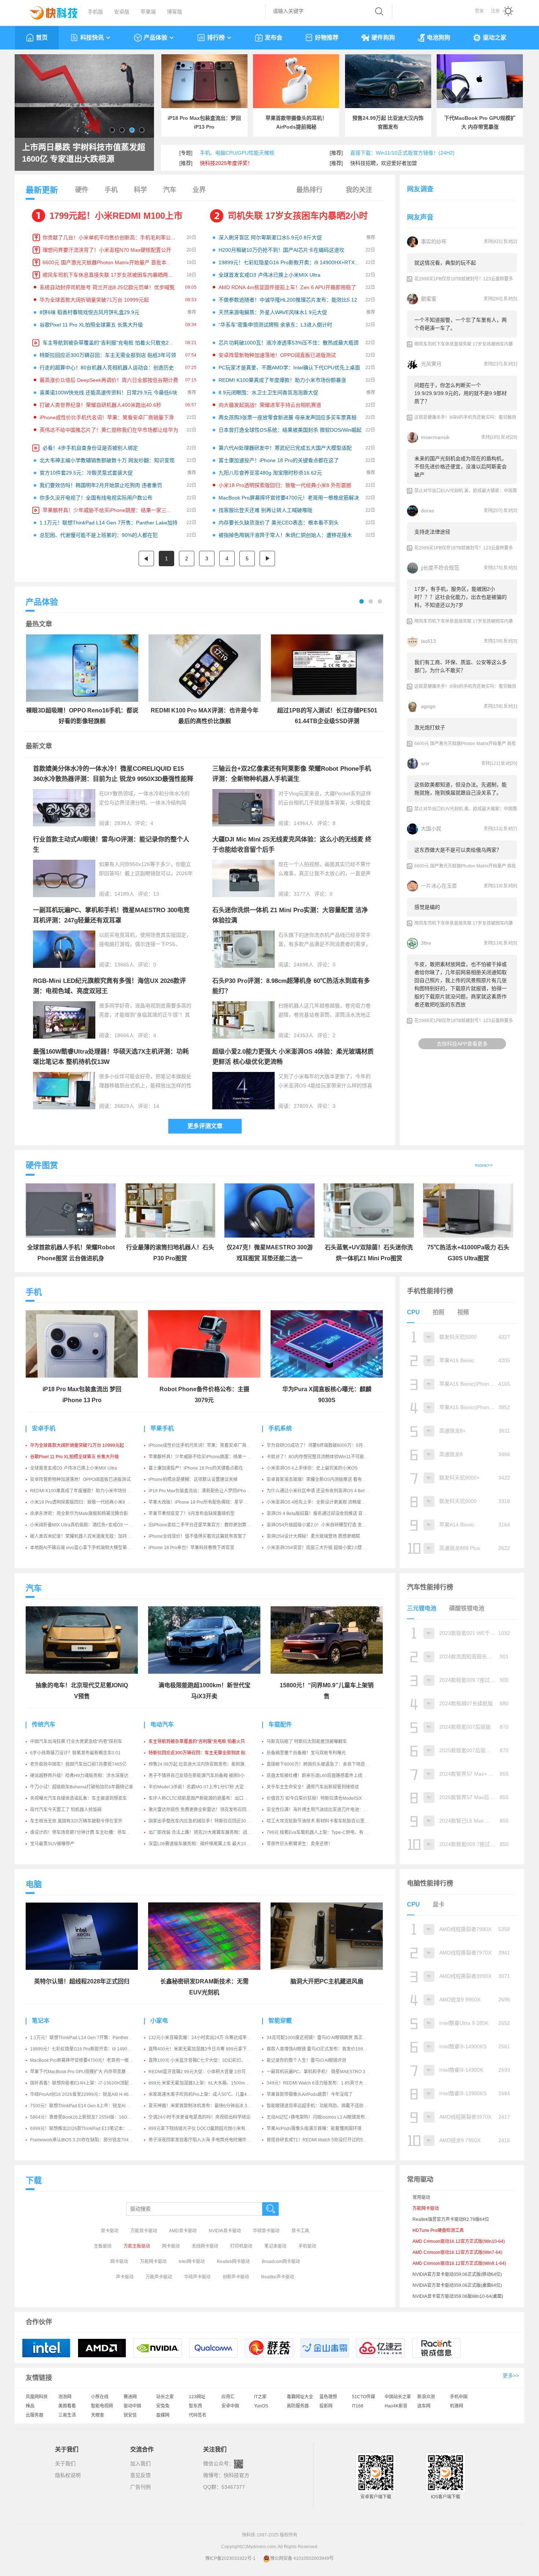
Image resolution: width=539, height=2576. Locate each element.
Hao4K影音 (396, 2406)
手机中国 (459, 2397)
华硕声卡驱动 (197, 2277)
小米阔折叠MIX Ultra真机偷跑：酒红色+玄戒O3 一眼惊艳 (86, 1525)
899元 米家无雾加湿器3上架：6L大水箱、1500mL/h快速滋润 (209, 2083)
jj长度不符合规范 (440, 568)
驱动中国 (132, 2406)
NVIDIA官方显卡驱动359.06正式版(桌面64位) (457, 2285)
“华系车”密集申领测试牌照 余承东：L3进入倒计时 (275, 325)
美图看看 (67, 2406)
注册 (495, 11)
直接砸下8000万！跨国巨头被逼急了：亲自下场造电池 (320, 1764)
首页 (42, 38)
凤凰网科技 (37, 2397)
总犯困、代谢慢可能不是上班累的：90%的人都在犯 (99, 535)
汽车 (170, 190)
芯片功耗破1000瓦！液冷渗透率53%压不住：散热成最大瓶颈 (289, 343)
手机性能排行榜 (430, 1291)
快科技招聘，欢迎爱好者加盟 (384, 163)
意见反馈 (140, 2475)
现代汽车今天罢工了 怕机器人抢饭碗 (66, 1810)
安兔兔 (163, 2406)
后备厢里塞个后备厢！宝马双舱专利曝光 (306, 1753)
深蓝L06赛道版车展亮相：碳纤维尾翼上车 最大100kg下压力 (208, 1844)
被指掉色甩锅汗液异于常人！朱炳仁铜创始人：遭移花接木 (285, 535)
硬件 (82, 190)
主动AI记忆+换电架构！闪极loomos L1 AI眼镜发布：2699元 (325, 2117)
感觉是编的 (427, 907)
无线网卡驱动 (205, 2246)
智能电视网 (102, 2406)
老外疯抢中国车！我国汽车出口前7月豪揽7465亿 (78, 1764)
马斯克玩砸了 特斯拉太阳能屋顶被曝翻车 (307, 1742)
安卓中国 (230, 2406)
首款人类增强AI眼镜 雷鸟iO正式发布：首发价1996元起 (320, 2049)
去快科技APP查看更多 (462, 1044)
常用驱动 (421, 2197)
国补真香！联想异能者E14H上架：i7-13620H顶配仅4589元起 (91, 2083)
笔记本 (41, 2021)
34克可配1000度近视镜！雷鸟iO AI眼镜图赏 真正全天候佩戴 (326, 2038)
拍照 (439, 1312)
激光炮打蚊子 (430, 727)
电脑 (34, 1884)
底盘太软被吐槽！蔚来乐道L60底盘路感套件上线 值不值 (322, 1776)
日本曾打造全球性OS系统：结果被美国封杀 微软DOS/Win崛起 (290, 430)
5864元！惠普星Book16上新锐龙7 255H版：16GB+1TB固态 (90, 2117)
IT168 (358, 2406)
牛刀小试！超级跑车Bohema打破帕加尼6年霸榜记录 (82, 1787)
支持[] (493, 242)
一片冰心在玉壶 (439, 886)
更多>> (511, 2376)
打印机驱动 (241, 2246)
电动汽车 (162, 1724)
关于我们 (65, 2463)
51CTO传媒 (364, 2397)
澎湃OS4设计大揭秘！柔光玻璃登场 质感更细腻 (313, 1536)
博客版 (175, 12)
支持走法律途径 (432, 532)
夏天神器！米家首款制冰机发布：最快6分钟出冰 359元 (203, 2106)
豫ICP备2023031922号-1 (230, 2558)
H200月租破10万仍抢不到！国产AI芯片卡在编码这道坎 (281, 250)
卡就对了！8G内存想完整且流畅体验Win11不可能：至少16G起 (328, 1457)
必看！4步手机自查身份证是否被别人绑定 (90, 448)
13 (156, 894)
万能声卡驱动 (159, 2277)
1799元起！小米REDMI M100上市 (116, 216)
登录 (479, 11)
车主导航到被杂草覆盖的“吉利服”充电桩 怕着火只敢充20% (109, 343)
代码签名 (198, 2415)
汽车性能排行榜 (430, 1587)
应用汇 (228, 2397)
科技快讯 (92, 38)
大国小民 (431, 829)
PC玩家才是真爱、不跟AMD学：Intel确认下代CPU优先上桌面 (289, 368)
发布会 (274, 38)
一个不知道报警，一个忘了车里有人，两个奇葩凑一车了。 (461, 324)
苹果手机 (162, 1428)
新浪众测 (426, 2397)
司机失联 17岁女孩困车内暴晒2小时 (298, 216)
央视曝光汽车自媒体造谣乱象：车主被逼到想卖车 (78, 1798)
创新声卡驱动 (236, 2277)
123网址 (197, 2397)
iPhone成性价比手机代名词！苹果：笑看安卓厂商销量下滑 (107, 417)
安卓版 (122, 12)
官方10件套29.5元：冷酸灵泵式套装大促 (86, 473)
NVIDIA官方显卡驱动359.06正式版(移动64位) (457, 2274)
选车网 (424, 2406)
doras (428, 511)
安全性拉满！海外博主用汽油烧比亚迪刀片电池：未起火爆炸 (326, 1810)
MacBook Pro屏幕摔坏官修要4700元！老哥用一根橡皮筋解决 (289, 498)
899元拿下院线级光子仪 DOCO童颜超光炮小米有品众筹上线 (208, 2129)
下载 (34, 2180)
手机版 (95, 12)
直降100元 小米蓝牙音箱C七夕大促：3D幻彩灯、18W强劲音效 (210, 2060)
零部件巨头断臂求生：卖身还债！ (300, 1844)
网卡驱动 (171, 2246)
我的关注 (359, 190)
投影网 (326, 2406)
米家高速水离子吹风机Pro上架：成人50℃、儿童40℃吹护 (206, 2094)
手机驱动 (307, 2246)
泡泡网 (65, 2397)
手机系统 (280, 1428)
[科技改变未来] (48, 11)
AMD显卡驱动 (183, 2231)
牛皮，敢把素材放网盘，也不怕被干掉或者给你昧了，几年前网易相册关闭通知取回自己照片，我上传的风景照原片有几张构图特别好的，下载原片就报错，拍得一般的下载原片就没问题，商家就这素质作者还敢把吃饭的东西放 (461, 984)
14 (156, 1106)
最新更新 (42, 190)
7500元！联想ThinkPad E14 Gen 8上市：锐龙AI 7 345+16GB (91, 2106)
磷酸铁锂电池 (467, 1608)
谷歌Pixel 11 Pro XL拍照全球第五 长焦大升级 (91, 325)
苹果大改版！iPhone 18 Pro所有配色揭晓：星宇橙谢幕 (202, 1502)
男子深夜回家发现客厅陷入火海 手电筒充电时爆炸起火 (202, 2140)
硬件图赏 (42, 1165)
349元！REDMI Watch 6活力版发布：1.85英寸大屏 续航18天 (327, 2083)
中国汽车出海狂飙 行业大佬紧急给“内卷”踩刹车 (76, 1742)
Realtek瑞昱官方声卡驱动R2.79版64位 (451, 2219)
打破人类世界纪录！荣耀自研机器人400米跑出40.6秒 (100, 405)
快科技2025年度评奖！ (226, 163)
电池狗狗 (439, 38)
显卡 (439, 1904)
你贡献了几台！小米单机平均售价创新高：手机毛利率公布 (109, 237)
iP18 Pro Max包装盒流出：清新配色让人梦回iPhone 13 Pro (207, 1491)
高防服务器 (298, 2406)
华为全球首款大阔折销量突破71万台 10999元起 (94, 300)
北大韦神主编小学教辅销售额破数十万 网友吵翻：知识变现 (107, 460)
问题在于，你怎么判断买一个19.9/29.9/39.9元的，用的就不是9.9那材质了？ (461, 393)
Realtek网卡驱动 (233, 2262)
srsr (425, 763)
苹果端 (148, 12)
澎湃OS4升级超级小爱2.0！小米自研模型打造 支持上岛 (321, 1525)
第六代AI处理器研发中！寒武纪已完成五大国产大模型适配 (285, 448)
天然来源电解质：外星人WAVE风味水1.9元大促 (273, 312)
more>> (484, 1165)
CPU (413, 1312)
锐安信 (130, 2415)
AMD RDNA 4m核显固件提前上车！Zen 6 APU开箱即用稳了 (287, 287)
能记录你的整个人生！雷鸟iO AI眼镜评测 (306, 2060)
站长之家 (165, 2397)
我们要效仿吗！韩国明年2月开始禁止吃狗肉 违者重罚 (101, 485)
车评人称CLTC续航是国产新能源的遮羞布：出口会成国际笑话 (209, 1798)
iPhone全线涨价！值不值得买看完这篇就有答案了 (197, 1536)
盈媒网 (163, 2415)
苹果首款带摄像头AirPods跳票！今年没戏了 (310, 2094)
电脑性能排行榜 (430, 1883)
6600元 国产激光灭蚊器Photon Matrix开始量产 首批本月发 (110, 262)
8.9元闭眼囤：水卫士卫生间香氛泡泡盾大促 (268, 393)
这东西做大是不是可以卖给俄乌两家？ (458, 850)
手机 (111, 190)
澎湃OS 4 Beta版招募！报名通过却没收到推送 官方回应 (321, 1514)
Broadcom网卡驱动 (281, 2262)
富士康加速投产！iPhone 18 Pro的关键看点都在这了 (279, 460)
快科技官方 (236, 2475)
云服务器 (34, 2415)
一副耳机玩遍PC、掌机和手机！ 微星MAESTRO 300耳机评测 (327, 2072)
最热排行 (309, 190)
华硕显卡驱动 (266, 2231)
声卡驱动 (125, 2277)
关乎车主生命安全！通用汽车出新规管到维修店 (313, 1787)
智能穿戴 (280, 2021)
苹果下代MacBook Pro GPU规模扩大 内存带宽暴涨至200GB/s (91, 2072)
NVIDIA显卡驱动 (225, 2231)
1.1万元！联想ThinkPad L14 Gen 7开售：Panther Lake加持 (109, 523)
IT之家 (260, 2397)
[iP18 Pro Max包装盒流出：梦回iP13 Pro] (204, 81)
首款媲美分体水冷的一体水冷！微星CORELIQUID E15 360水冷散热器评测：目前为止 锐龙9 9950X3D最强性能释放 (113, 779)
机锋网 (456, 2406)
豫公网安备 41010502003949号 (302, 2558)
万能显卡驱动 (144, 2231)
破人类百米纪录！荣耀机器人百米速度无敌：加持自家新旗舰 (89, 1536)
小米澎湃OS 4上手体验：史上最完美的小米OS (312, 1468)
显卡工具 (300, 2231)
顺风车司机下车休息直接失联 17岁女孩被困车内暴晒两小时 (110, 275)
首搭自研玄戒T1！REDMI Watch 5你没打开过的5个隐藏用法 (326, 2140)
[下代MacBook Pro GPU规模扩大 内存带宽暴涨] (480, 81)
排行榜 (216, 38)
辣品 (30, 2406)
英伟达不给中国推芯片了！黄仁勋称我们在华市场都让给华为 (109, 430)
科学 (140, 190)
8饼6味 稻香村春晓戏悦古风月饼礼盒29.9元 (89, 312)
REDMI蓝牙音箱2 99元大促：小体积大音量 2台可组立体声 (206, 2072)
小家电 (159, 2021)
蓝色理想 (328, 2397)
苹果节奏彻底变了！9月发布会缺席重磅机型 (192, 1514)
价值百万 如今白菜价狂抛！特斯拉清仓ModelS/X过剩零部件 (325, 1798)
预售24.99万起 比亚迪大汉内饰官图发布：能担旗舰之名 (203, 1764)
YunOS (261, 2406)
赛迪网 (130, 2397)
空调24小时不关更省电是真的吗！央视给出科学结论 (199, 2117)
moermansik (435, 437)
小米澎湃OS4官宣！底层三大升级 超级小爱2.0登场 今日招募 (326, 1548)
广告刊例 (140, 2487)
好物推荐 (327, 38)
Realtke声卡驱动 (278, 2277)
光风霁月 (431, 364)
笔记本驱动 (275, 2246)
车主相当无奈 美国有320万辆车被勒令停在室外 (76, 1821)
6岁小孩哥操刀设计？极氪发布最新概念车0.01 (75, 1753)
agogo (428, 706)
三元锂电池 (422, 1608)
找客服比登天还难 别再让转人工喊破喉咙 (265, 510)
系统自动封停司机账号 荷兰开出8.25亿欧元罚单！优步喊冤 (107, 287)
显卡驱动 (110, 2231)
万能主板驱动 (137, 2246)
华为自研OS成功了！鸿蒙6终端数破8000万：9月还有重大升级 (328, 1445)
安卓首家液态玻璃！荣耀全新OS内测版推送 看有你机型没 (323, 1479)
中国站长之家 (398, 2397)
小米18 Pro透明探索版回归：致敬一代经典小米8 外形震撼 (285, 485)
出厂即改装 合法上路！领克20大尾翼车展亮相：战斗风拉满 (207, 1832)
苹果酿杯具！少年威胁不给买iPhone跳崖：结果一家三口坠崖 (112, 510)
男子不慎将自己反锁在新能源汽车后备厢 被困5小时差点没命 (208, 1776)
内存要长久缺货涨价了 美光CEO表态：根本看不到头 (279, 523)
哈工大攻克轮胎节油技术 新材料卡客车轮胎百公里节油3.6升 (325, 1821)
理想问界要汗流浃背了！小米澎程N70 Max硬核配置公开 (107, 250)
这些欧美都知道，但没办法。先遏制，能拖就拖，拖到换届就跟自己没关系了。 (461, 789)
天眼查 (98, 2415)
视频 (463, 1312)
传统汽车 (44, 1724)
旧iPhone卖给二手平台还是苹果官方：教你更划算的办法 (204, 1525)
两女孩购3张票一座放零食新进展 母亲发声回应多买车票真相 (287, 417)
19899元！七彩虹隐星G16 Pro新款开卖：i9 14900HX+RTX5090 (292, 262)
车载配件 (280, 1724)
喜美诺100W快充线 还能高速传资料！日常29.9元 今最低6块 (108, 393)
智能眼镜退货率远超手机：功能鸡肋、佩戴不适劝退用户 (322, 2106)
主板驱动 (103, 2246)
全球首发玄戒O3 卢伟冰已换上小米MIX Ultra (269, 275)
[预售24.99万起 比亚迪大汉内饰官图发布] (388, 81)
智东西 (195, 2406)
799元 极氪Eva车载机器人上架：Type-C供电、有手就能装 (324, 1832)
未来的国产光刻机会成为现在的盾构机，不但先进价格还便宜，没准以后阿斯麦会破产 (461, 467)
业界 (199, 190)
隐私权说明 (68, 2475)
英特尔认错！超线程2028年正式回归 (82, 1981)
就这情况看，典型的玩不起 (445, 263)
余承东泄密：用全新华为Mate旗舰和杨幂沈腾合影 (79, 1514)
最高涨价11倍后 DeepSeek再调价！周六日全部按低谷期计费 (109, 380)
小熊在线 (100, 2397)
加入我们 (140, 2463)
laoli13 (428, 641)
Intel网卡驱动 (192, 2262)
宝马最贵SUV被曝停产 (52, 1844)
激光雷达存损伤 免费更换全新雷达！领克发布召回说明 (202, 1810)
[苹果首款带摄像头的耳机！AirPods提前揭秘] (296, 81)
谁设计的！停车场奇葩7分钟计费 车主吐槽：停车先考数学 (87, 1832)
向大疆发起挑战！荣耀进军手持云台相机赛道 (270, 405)
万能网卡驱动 (153, 2262)
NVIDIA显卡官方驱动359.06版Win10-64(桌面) (458, 2296)
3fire (426, 943)
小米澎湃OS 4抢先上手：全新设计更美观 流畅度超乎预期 (323, 1502)
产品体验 (155, 38)
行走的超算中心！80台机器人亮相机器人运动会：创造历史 (107, 368)
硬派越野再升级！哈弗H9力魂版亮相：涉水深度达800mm (87, 1776)
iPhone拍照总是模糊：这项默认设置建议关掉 (193, 1479)
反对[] (510, 242)
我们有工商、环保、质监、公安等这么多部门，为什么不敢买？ (461, 666)
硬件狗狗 (383, 38)
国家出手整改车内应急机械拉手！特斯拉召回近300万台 (203, 1821)
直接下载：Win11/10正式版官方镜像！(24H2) (402, 153)
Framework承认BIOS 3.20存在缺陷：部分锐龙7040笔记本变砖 (92, 2140)
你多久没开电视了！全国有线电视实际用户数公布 (96, 498)
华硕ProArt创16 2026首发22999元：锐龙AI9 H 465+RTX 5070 (92, 2094)
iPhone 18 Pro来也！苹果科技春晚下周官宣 (191, 1548)
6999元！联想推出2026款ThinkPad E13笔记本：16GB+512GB (93, 2129)
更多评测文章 (205, 1126)
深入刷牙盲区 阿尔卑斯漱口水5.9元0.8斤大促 (270, 237)
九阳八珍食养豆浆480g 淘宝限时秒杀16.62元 (270, 473)
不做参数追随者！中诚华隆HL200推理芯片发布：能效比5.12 (288, 300)
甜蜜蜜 (429, 299)
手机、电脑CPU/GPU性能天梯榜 (237, 153)
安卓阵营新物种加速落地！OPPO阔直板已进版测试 (277, 355)
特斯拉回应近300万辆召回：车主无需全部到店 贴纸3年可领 (108, 355)
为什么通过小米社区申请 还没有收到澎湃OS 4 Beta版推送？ (326, 1491)
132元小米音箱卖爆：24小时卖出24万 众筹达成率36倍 (202, 2038)
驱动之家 (495, 38)
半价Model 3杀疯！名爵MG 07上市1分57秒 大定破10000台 (207, 1787)
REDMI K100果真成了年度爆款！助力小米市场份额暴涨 (282, 380)
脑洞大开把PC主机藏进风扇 (327, 1981)
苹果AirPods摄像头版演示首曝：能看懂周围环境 (314, 2129)
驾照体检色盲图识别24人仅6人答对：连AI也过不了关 (81, 153)
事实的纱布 (434, 242)
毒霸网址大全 (300, 2397)
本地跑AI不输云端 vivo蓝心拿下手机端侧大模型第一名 (83, 1548)
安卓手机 (44, 1428)
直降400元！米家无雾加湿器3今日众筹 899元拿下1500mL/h (208, 2049)
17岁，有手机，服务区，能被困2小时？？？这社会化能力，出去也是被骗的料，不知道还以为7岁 (461, 597)
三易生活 (67, 2415)
